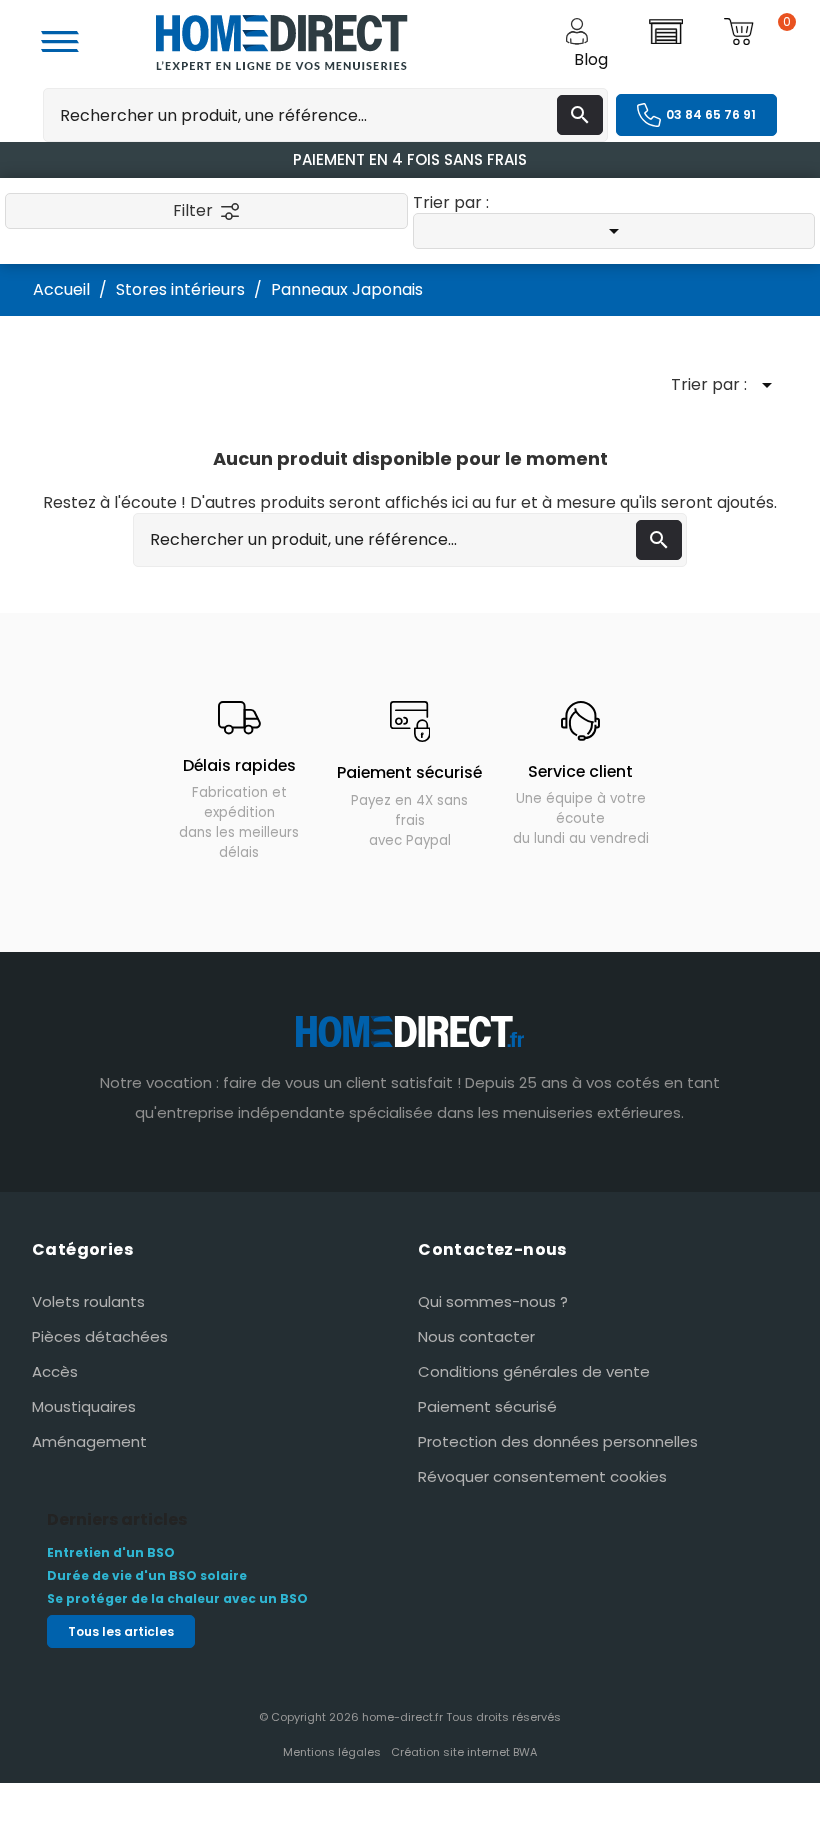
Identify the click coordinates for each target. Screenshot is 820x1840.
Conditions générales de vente (534, 1371)
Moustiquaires (84, 1406)
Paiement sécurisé (487, 1406)
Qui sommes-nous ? (493, 1301)
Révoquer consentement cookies (542, 1476)
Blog (591, 59)
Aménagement (89, 1441)
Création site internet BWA (464, 1752)
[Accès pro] (683, 31)
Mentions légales (332, 1752)
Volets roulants (88, 1301)
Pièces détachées (100, 1336)
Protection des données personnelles (558, 1441)
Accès (55, 1371)
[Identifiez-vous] (603, 31)
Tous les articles (121, 1631)
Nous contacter (476, 1336)
